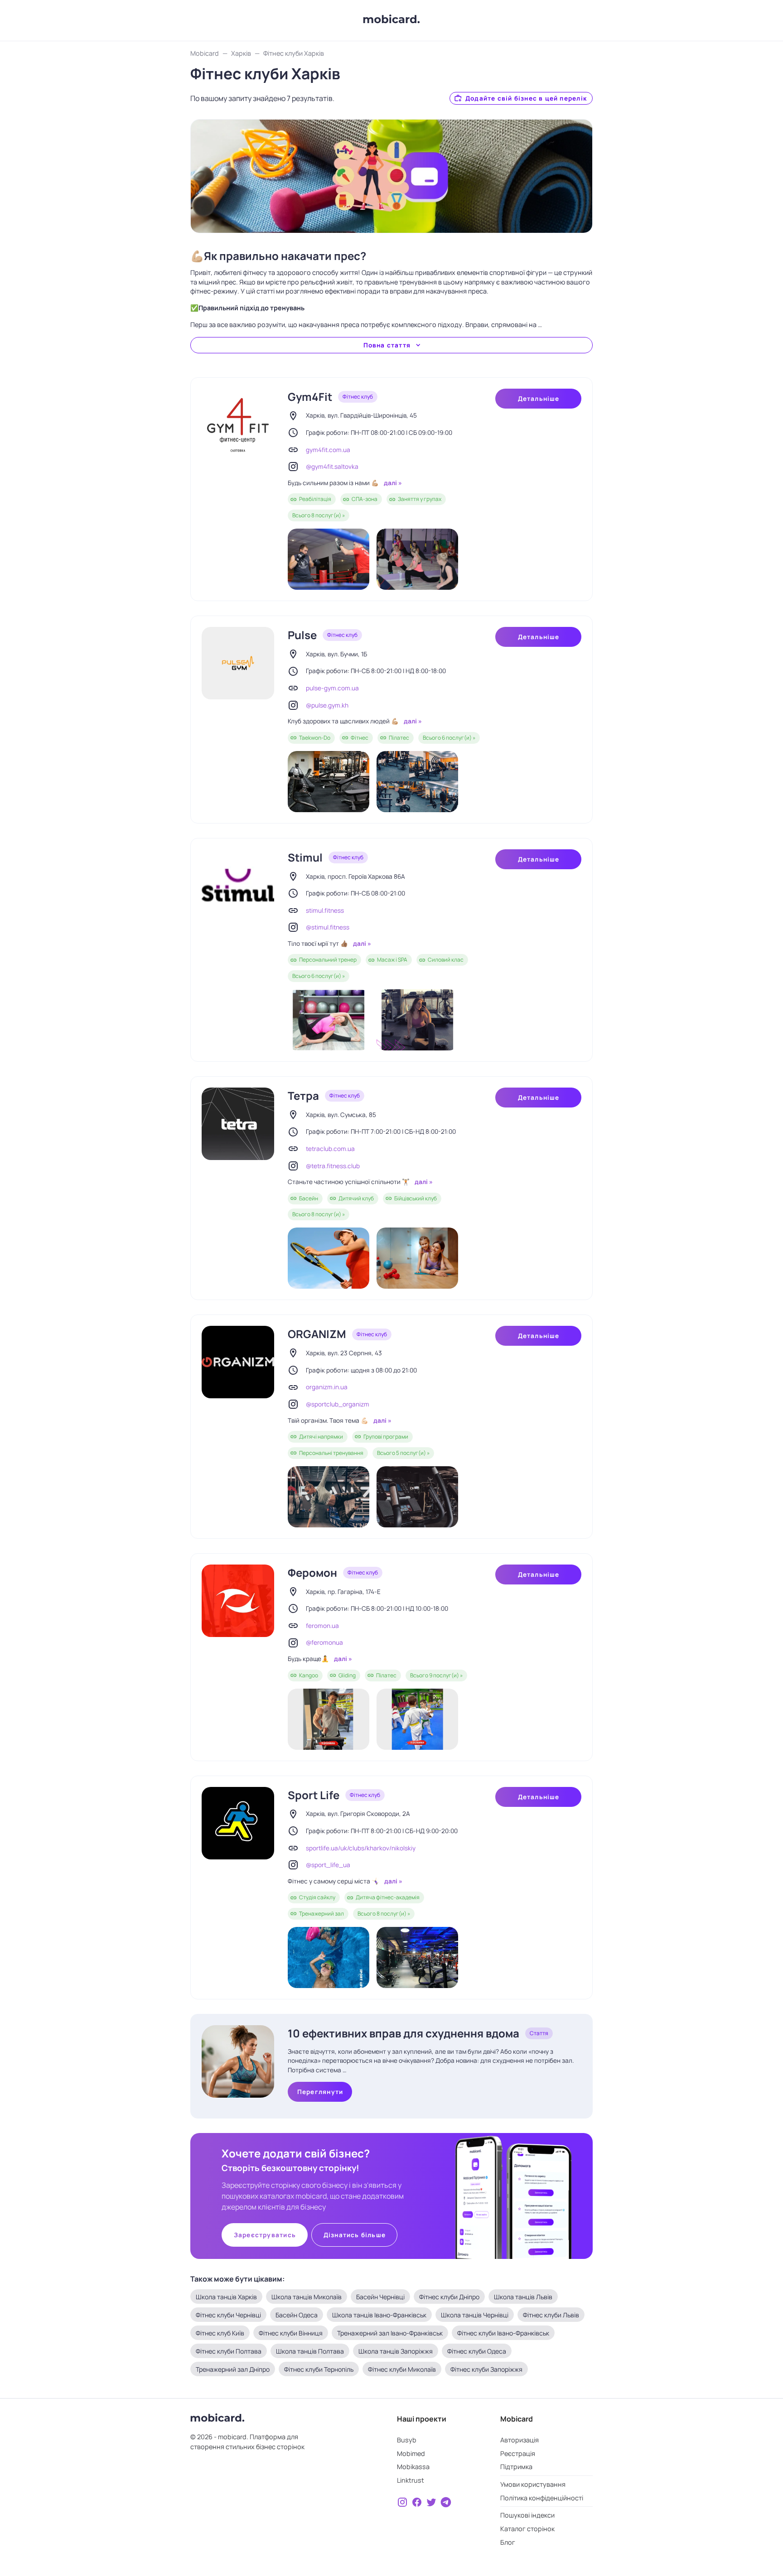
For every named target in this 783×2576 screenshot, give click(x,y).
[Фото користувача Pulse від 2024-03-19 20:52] (417, 782)
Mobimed (411, 2453)
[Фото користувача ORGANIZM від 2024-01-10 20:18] (329, 1497)
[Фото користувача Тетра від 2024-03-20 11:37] (329, 1258)
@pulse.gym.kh (327, 705)
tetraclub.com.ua (330, 1149)
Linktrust (411, 2480)
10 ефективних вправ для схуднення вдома (404, 2033)
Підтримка (516, 2467)
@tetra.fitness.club (333, 1166)
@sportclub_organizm (338, 1404)
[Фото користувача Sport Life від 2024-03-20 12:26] (417, 1957)
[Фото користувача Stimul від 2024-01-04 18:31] (417, 1020)
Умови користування (533, 2484)
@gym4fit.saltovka (332, 467)
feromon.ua (322, 1626)
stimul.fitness (325, 910)
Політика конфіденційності (542, 2498)
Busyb (407, 2440)
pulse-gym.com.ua (332, 688)
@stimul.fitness (328, 927)
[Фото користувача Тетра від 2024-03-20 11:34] (417, 1258)
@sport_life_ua (328, 1865)
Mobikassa (413, 2467)
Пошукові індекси (527, 2515)
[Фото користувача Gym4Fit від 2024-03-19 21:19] (417, 559)
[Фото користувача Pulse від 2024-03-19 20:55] (329, 782)
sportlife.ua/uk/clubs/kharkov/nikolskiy (361, 1848)
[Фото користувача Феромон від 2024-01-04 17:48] (329, 1719)
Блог (508, 2542)
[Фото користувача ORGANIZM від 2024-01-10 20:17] (417, 1497)
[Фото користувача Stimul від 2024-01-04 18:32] (329, 1020)
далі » (392, 483)
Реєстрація (518, 2453)
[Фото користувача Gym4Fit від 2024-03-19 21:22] (329, 559)
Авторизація (520, 2440)
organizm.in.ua (327, 1387)
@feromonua (324, 1642)
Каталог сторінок (527, 2529)
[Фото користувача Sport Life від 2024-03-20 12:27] (329, 1957)
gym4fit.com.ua (328, 450)
